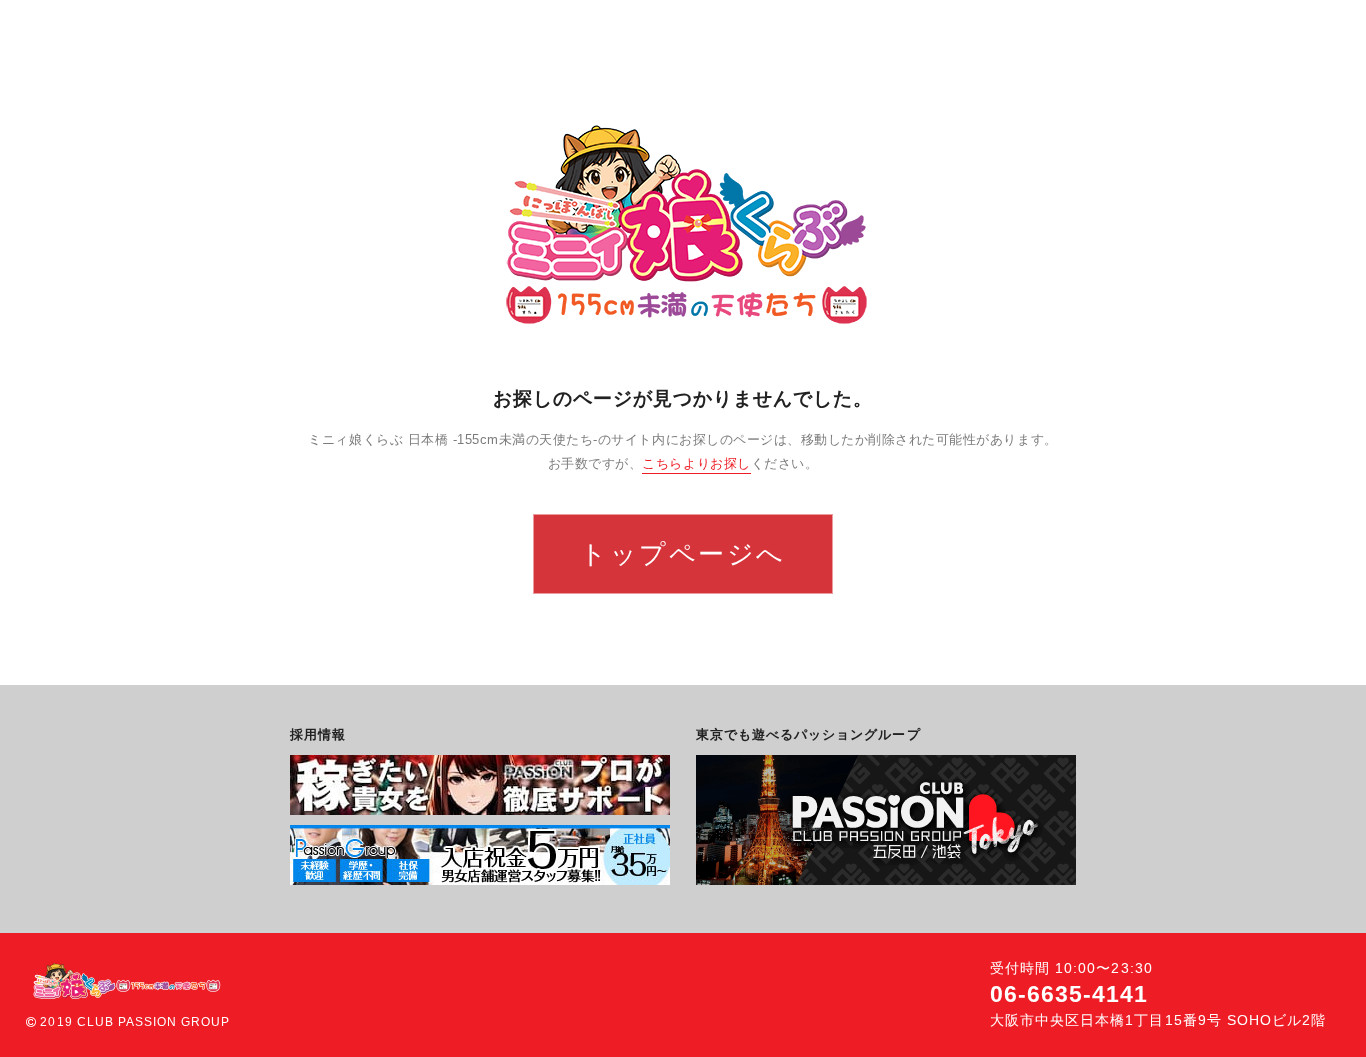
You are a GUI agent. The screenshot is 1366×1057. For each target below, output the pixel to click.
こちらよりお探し (696, 463)
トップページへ (683, 553)
